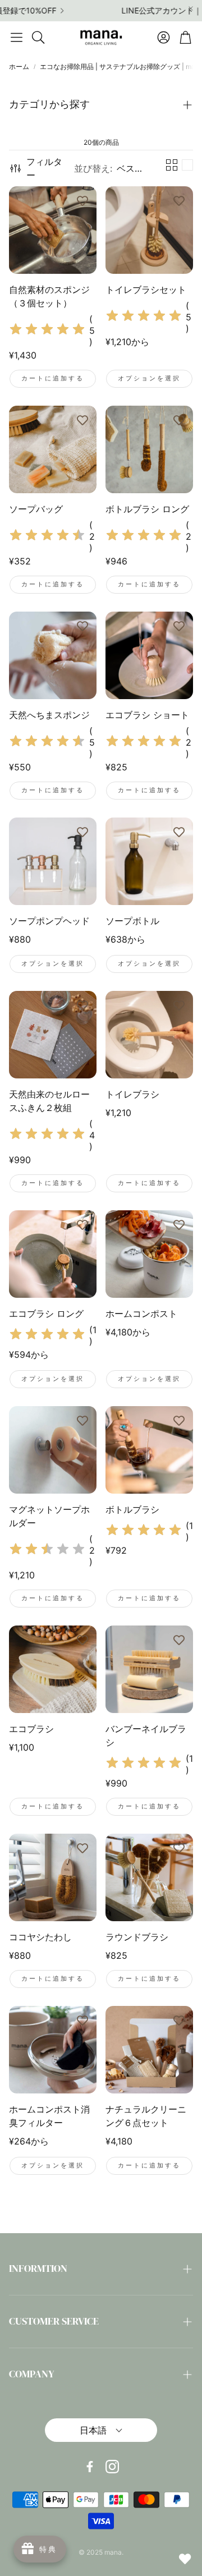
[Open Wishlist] (185, 2559)
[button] (17, 37)
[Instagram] (112, 2467)
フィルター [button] (44, 168)
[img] (47, 331)
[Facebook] (90, 2467)
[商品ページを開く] (53, 230)
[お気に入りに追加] (82, 200)
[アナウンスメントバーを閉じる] (191, 8)
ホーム (19, 66)
